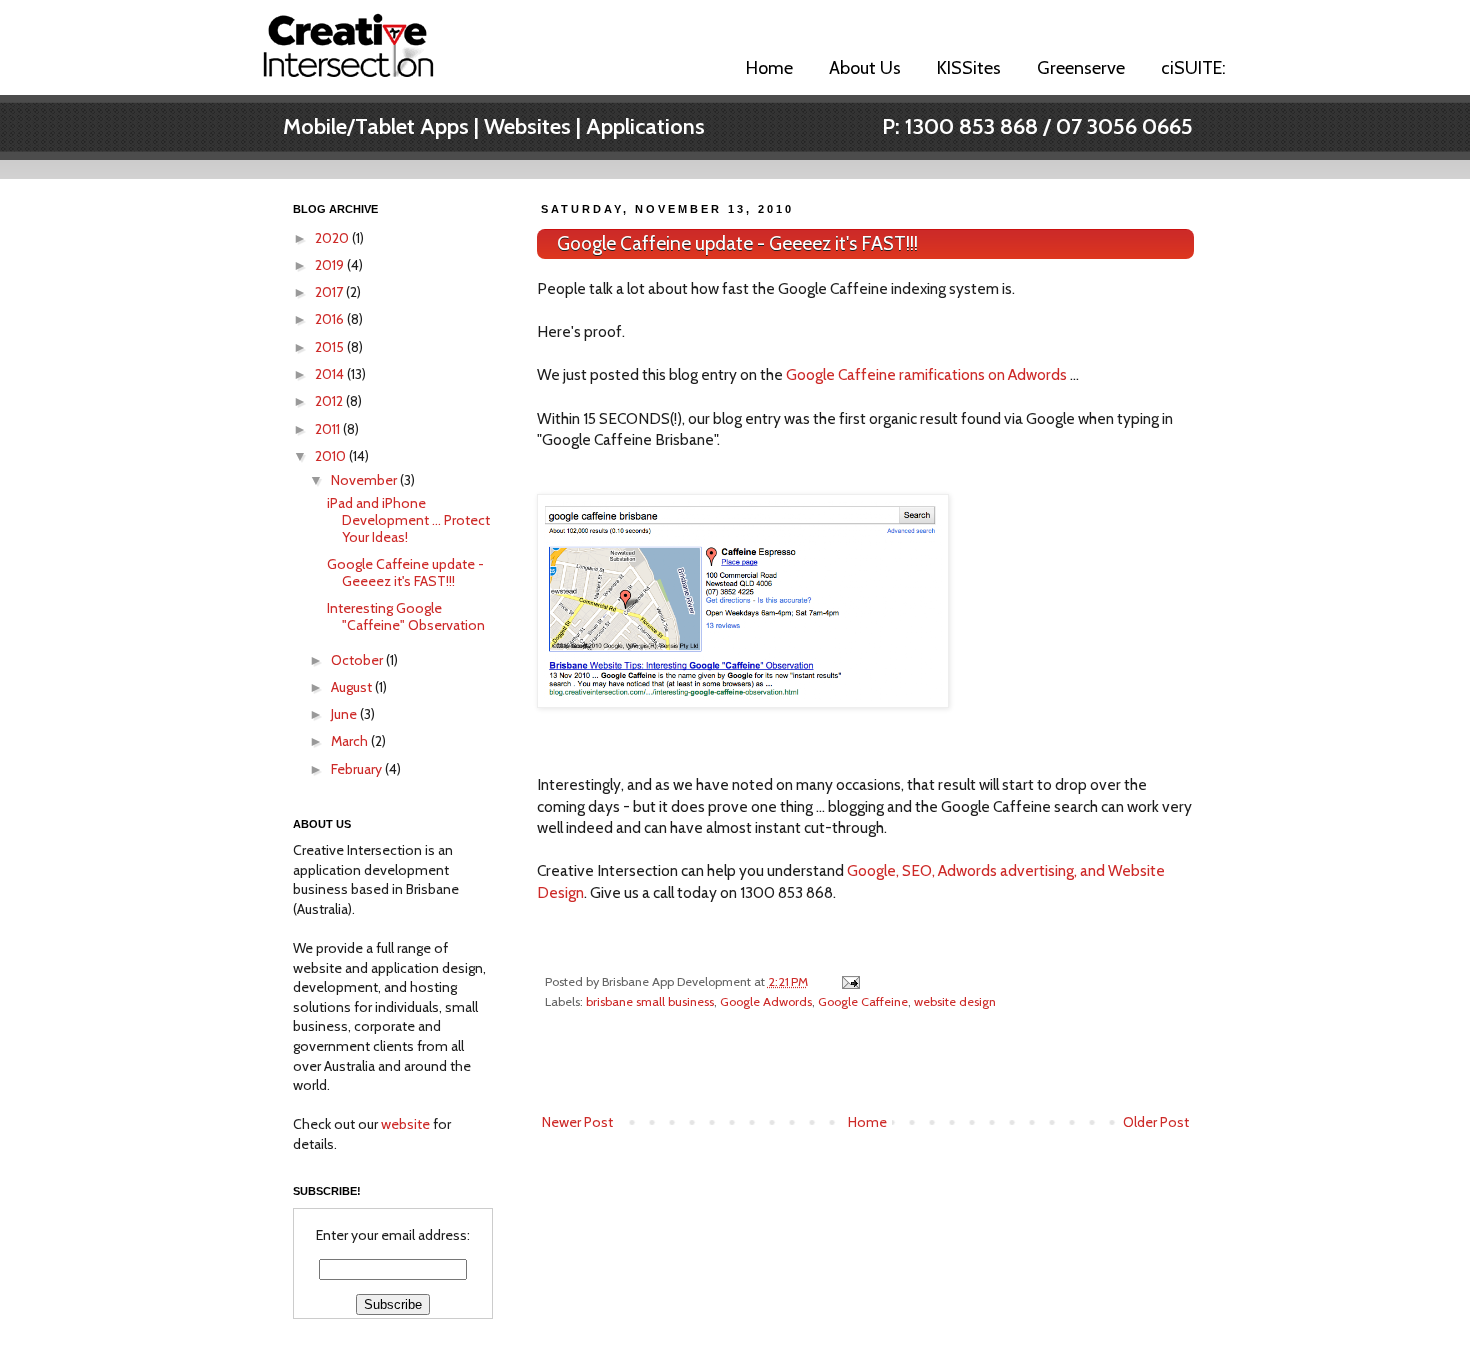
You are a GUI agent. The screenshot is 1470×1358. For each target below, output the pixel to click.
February (358, 769)
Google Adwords (766, 1001)
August (353, 687)
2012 (330, 401)
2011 (329, 429)
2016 (331, 319)
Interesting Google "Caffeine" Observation (406, 616)
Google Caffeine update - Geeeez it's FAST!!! (737, 243)
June (345, 714)
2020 (333, 238)
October (358, 660)
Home (769, 68)
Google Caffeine (863, 1001)
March (351, 741)
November (365, 480)
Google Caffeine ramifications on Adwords (926, 374)
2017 (330, 292)
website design (955, 1001)
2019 (331, 265)
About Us (865, 68)
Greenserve (1081, 68)
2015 (331, 347)
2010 (332, 456)
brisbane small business (650, 1001)
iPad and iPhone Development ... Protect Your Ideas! (408, 520)
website (405, 1124)
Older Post (1156, 1122)
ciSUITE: (1193, 68)
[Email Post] (849, 981)
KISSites (969, 68)
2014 (331, 374)
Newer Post (577, 1122)
